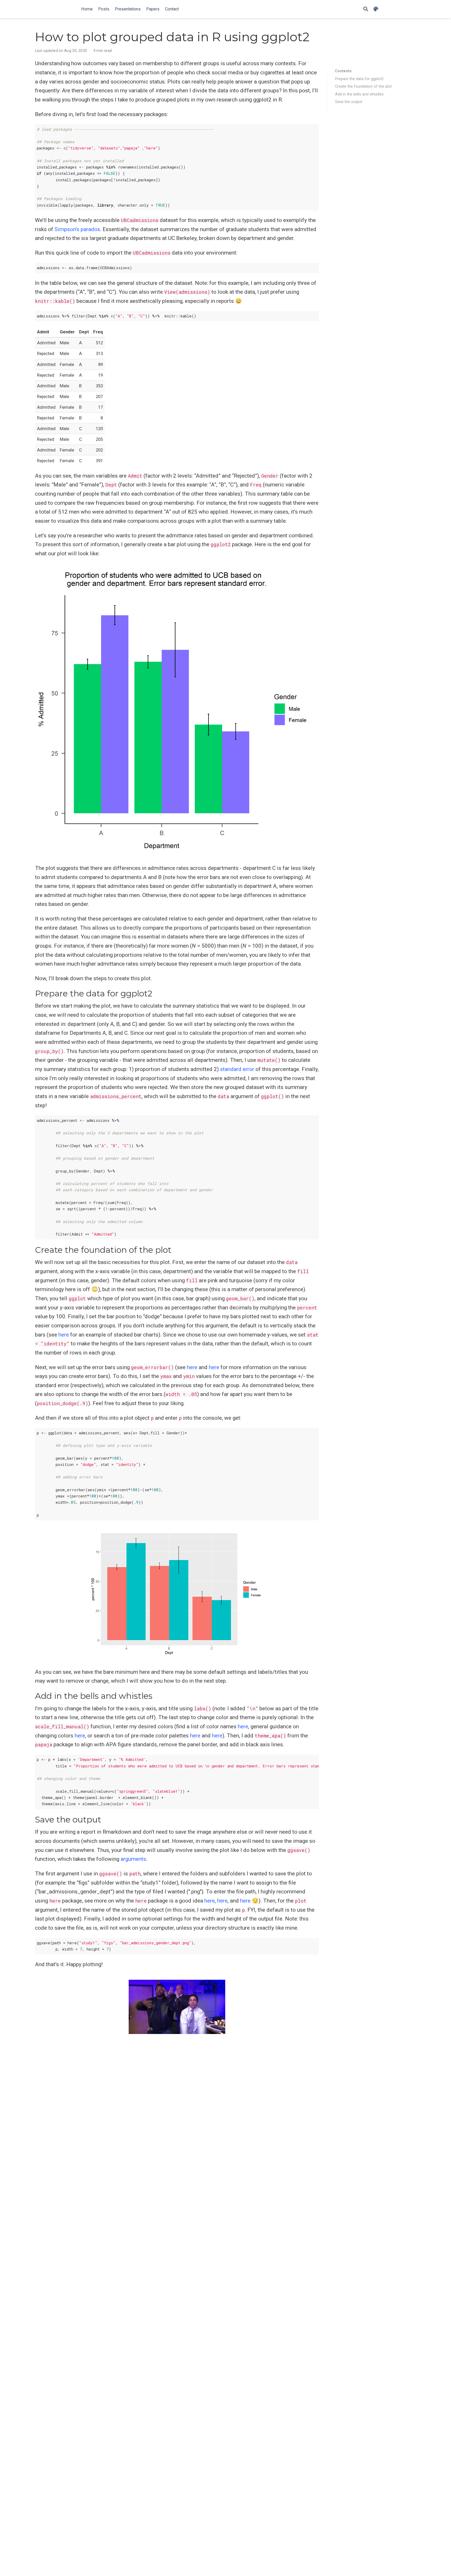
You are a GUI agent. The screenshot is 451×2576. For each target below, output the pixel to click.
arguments (133, 1859)
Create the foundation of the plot (363, 86)
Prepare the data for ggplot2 (359, 79)
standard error (237, 1069)
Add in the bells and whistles (359, 94)
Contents (343, 71)
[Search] (366, 9)
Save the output (349, 102)
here (64, 1335)
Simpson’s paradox (77, 229)
